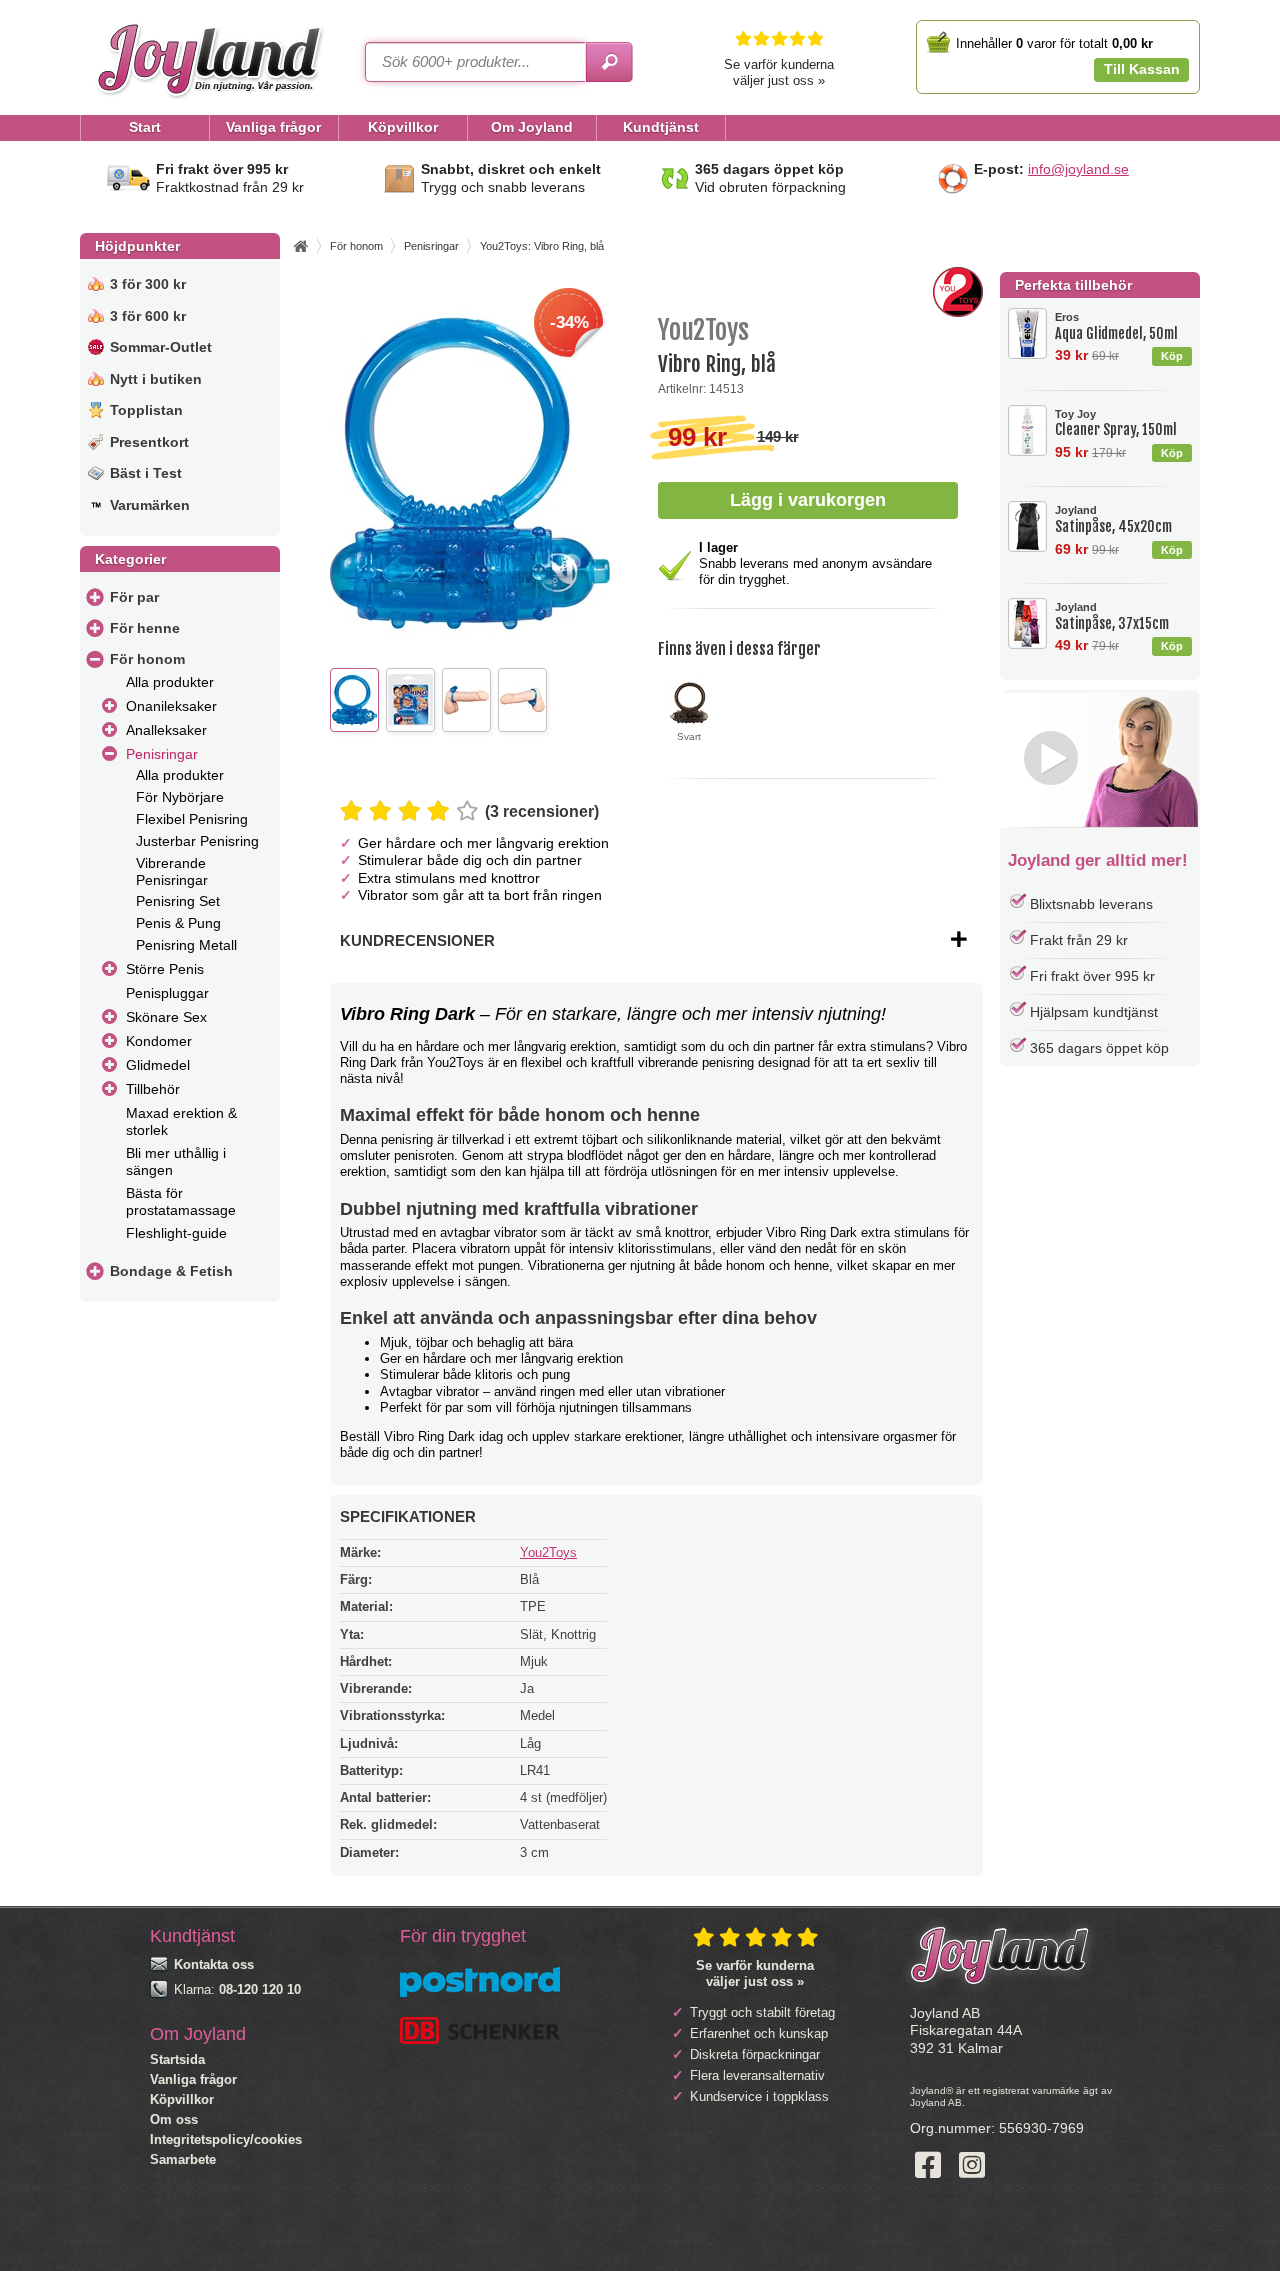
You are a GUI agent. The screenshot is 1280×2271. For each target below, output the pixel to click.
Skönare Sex (166, 1017)
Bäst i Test (146, 473)
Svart (689, 736)
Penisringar (162, 754)
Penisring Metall (186, 945)
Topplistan (146, 410)
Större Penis (165, 969)
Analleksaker (166, 730)
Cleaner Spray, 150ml (1116, 423)
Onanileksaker (171, 706)
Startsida (177, 2059)
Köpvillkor (182, 2099)
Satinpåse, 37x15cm (1112, 616)
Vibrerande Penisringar (172, 871)
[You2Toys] (958, 312)
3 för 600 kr (148, 316)
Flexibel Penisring (192, 819)
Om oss (174, 2119)
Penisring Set (178, 901)
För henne (145, 628)
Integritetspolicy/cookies (226, 2139)
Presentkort (149, 442)
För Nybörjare (180, 797)
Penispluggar (167, 993)
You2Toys (548, 1552)
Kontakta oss (214, 1964)
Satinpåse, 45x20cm (1113, 519)
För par (134, 597)
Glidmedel (158, 1065)
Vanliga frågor (193, 2079)
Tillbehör (153, 1089)
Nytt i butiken (156, 379)
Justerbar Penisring (197, 841)
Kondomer (159, 1041)
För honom (147, 659)
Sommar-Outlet (161, 347)
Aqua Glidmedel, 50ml (1116, 326)
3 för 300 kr (148, 284)
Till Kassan (1142, 69)
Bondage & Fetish (171, 1271)
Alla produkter (170, 682)
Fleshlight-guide (176, 1233)
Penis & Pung (178, 923)
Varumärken (150, 505)
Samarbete (183, 2159)
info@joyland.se (1078, 169)
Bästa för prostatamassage (181, 1201)
